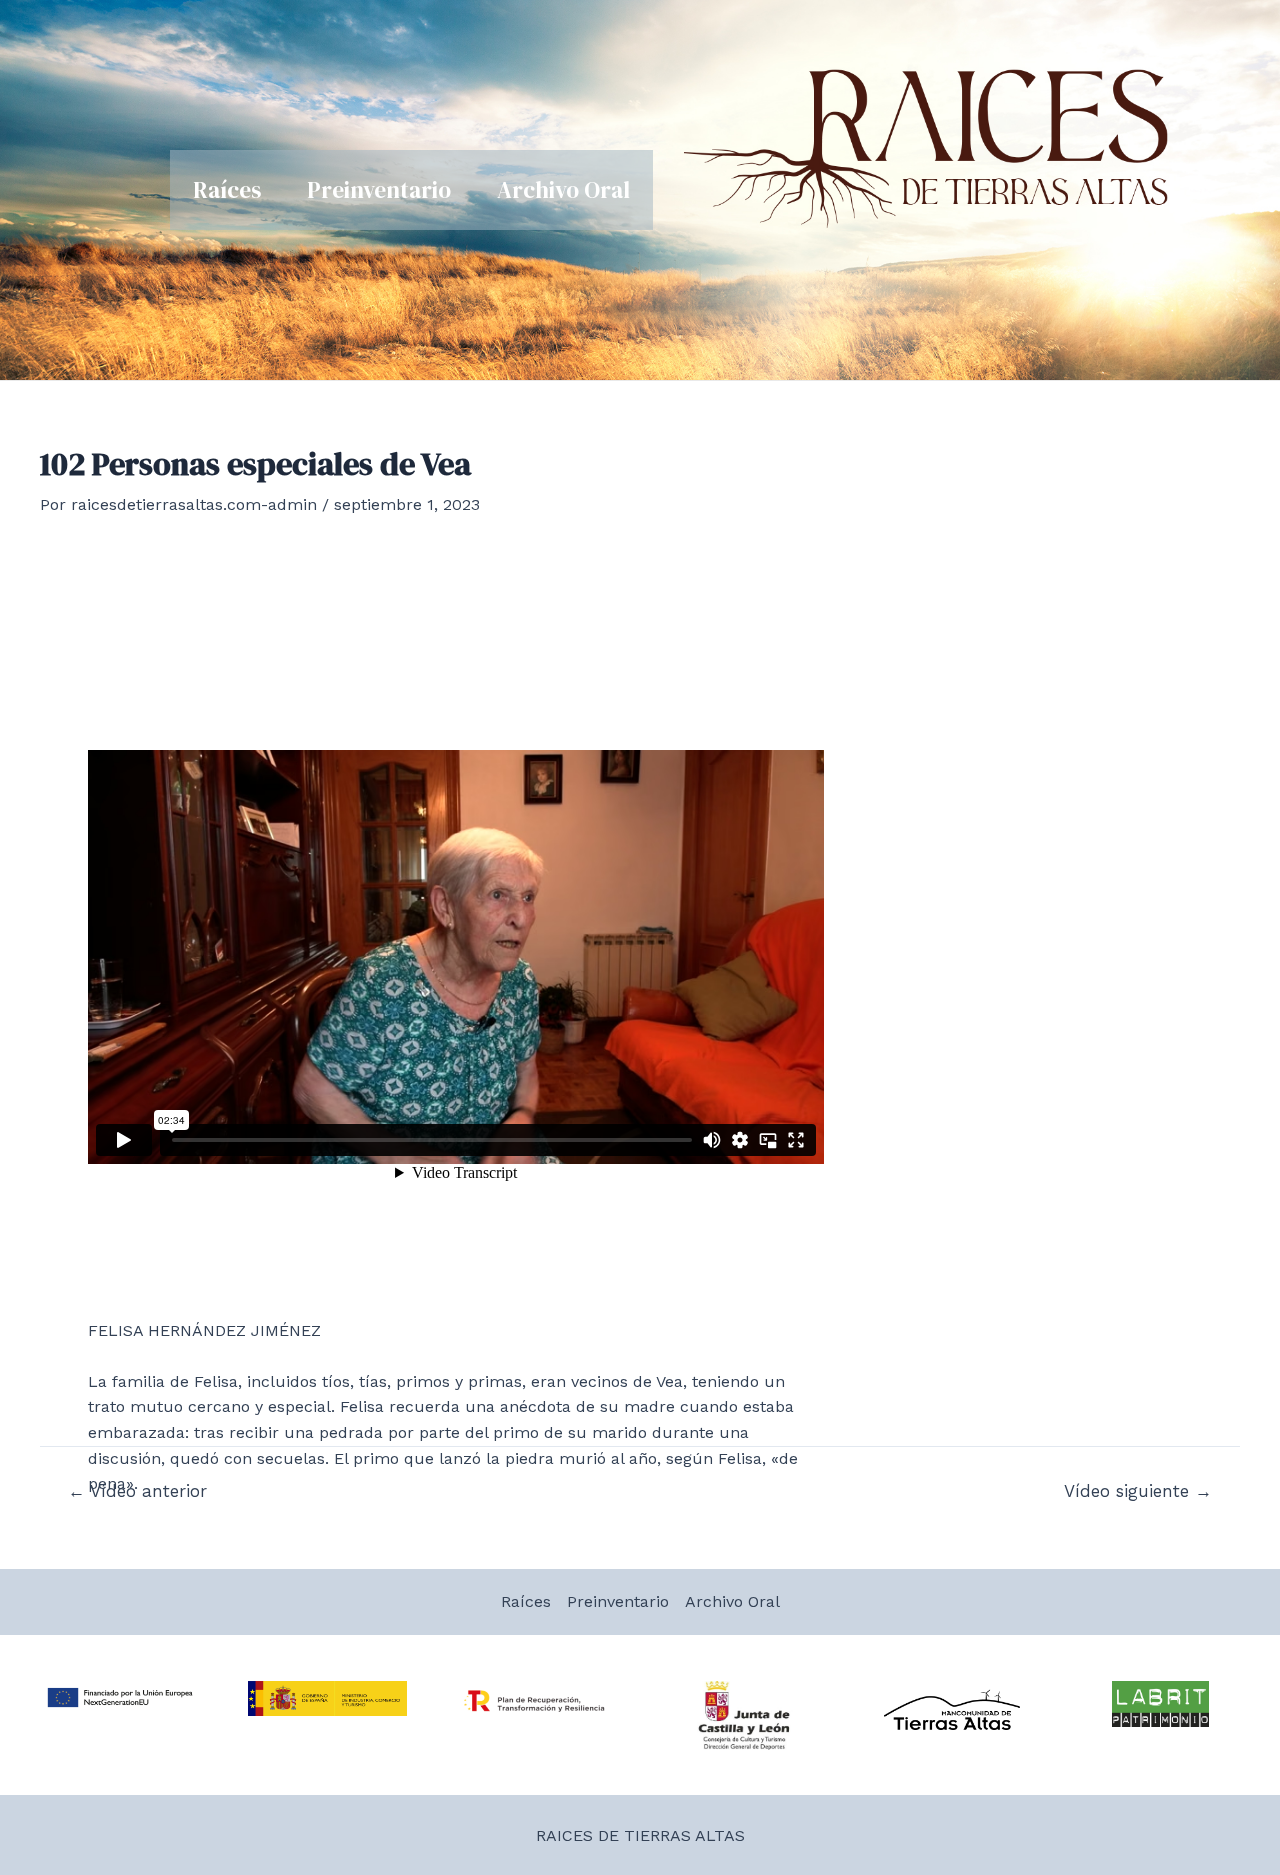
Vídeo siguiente (1138, 1491)
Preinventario (379, 190)
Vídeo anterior (137, 1491)
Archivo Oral (563, 190)
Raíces (227, 190)
